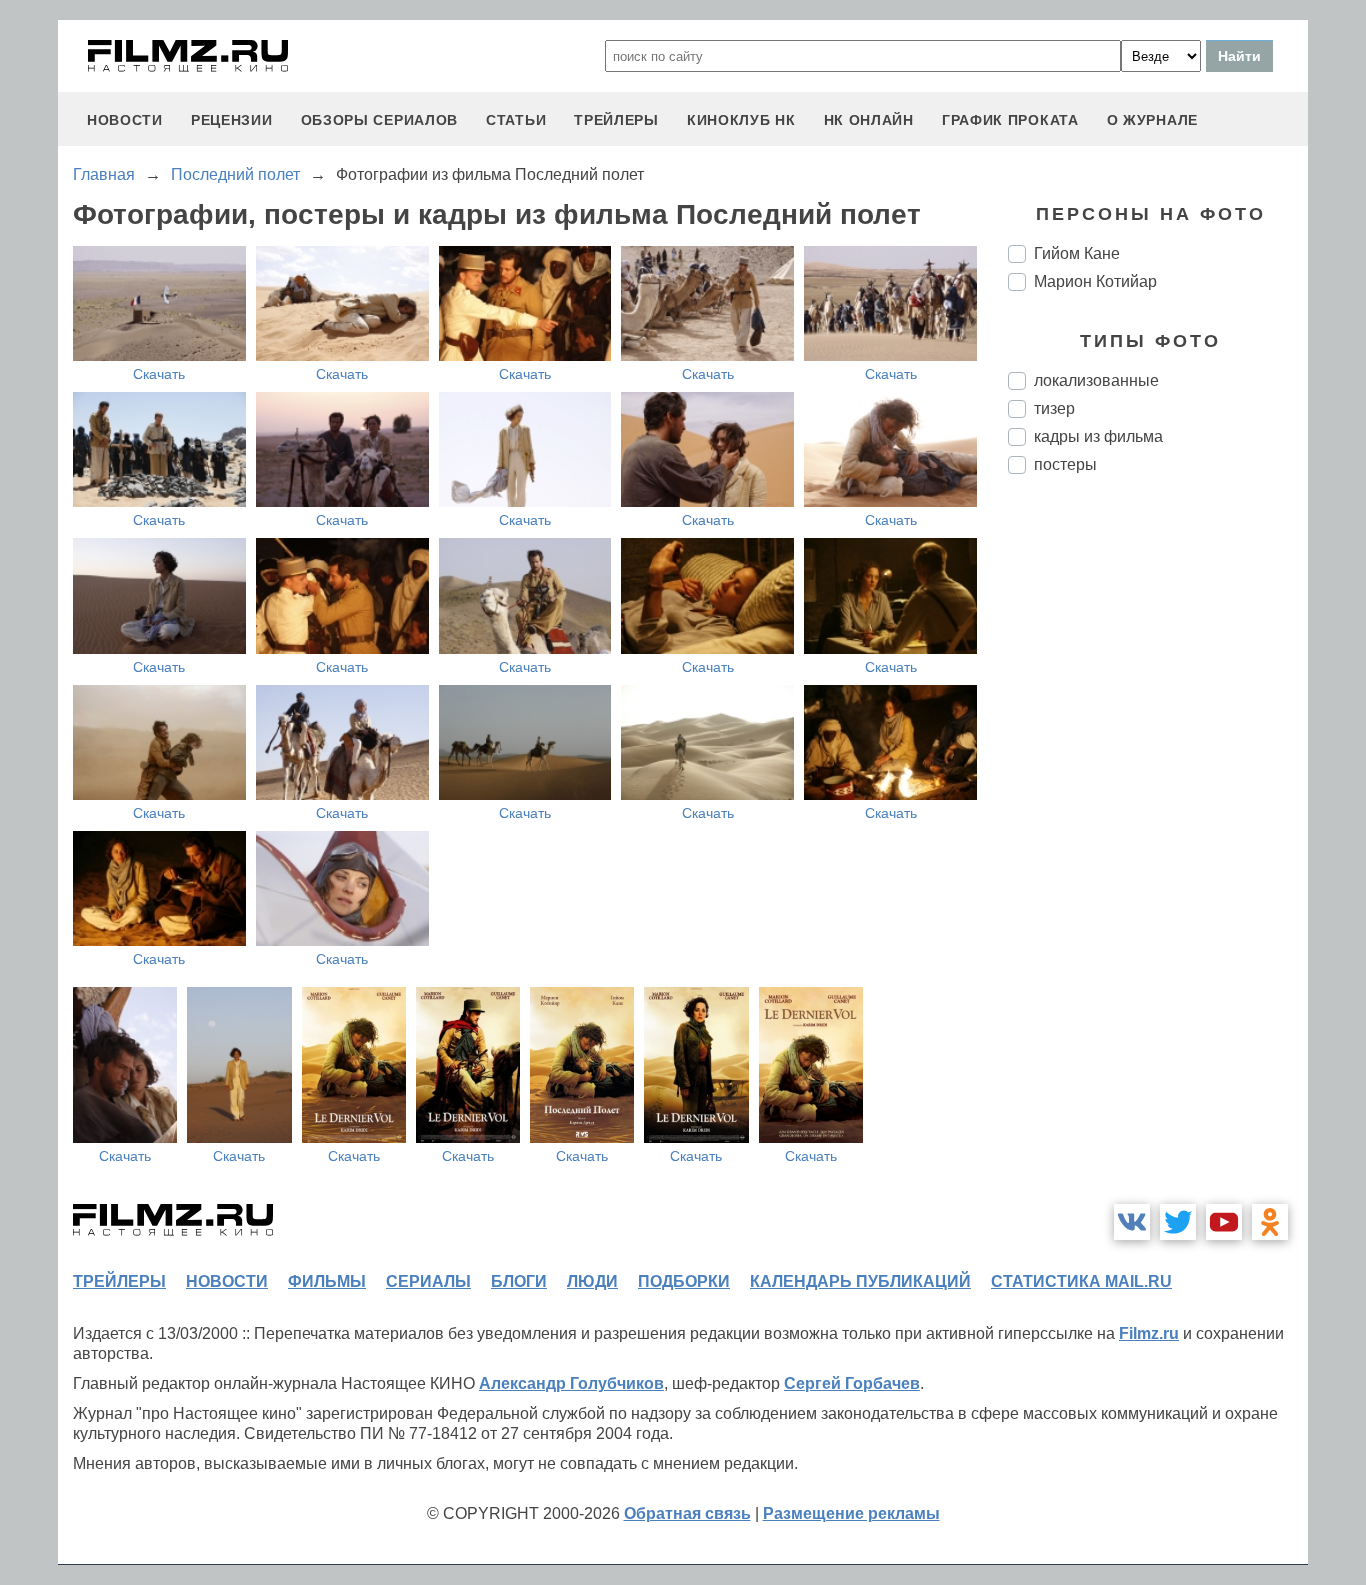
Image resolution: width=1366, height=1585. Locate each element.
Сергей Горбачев (852, 1383)
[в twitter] (1178, 1222)
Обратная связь (687, 1513)
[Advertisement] (1158, 824)
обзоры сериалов (380, 120)
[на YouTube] (1224, 1222)
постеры (1065, 464)
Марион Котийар (1095, 281)
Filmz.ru (1149, 1333)
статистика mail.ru (1081, 1281)
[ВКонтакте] (1132, 1222)
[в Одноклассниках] (1270, 1222)
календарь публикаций (860, 1281)
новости (125, 120)
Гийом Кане (1077, 253)
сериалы (428, 1281)
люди (592, 1281)
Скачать (159, 374)
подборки (684, 1281)
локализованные (1096, 380)
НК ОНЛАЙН (869, 120)
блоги (519, 1281)
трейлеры (616, 120)
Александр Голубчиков (571, 1383)
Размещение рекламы (851, 1513)
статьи (516, 120)
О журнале (1152, 120)
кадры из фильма (1098, 436)
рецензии (232, 120)
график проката (1010, 120)
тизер (1054, 408)
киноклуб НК (741, 120)
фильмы (327, 1281)
